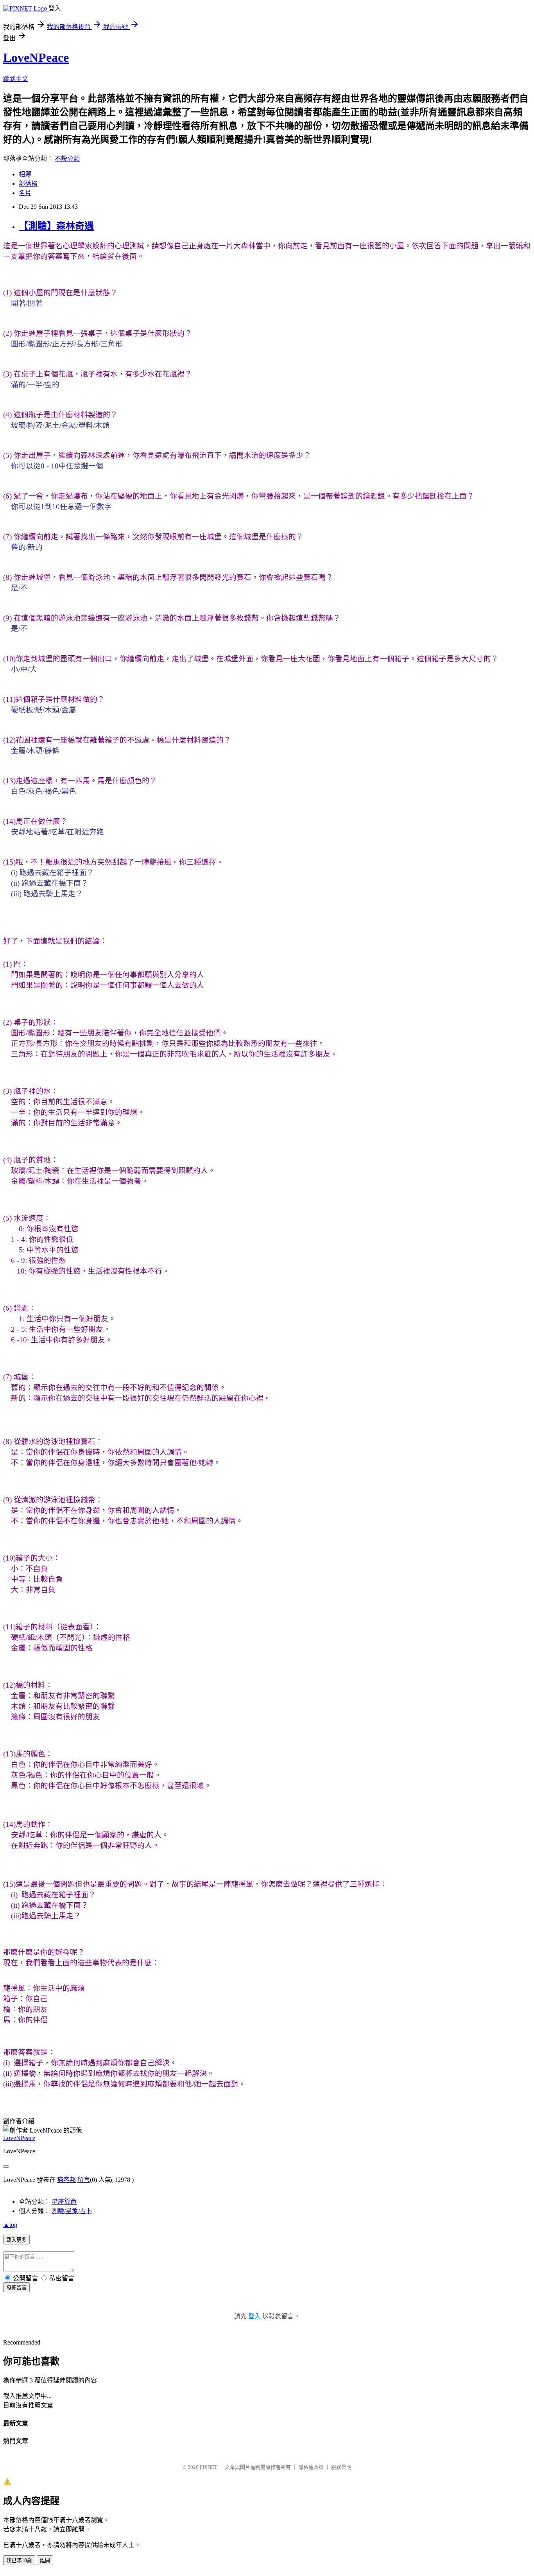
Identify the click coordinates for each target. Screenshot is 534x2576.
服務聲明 (341, 2467)
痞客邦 (66, 2180)
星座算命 (64, 2202)
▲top (10, 2225)
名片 (25, 193)
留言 (84, 2180)
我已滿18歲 (19, 2561)
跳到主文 (16, 79)
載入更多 (16, 2240)
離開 (45, 2561)
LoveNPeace (36, 57)
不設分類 (67, 159)
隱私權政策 (311, 2467)
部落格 (28, 184)
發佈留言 (16, 2288)
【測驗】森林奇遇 (56, 226)
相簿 (25, 174)
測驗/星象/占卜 (72, 2211)
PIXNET (209, 2467)
